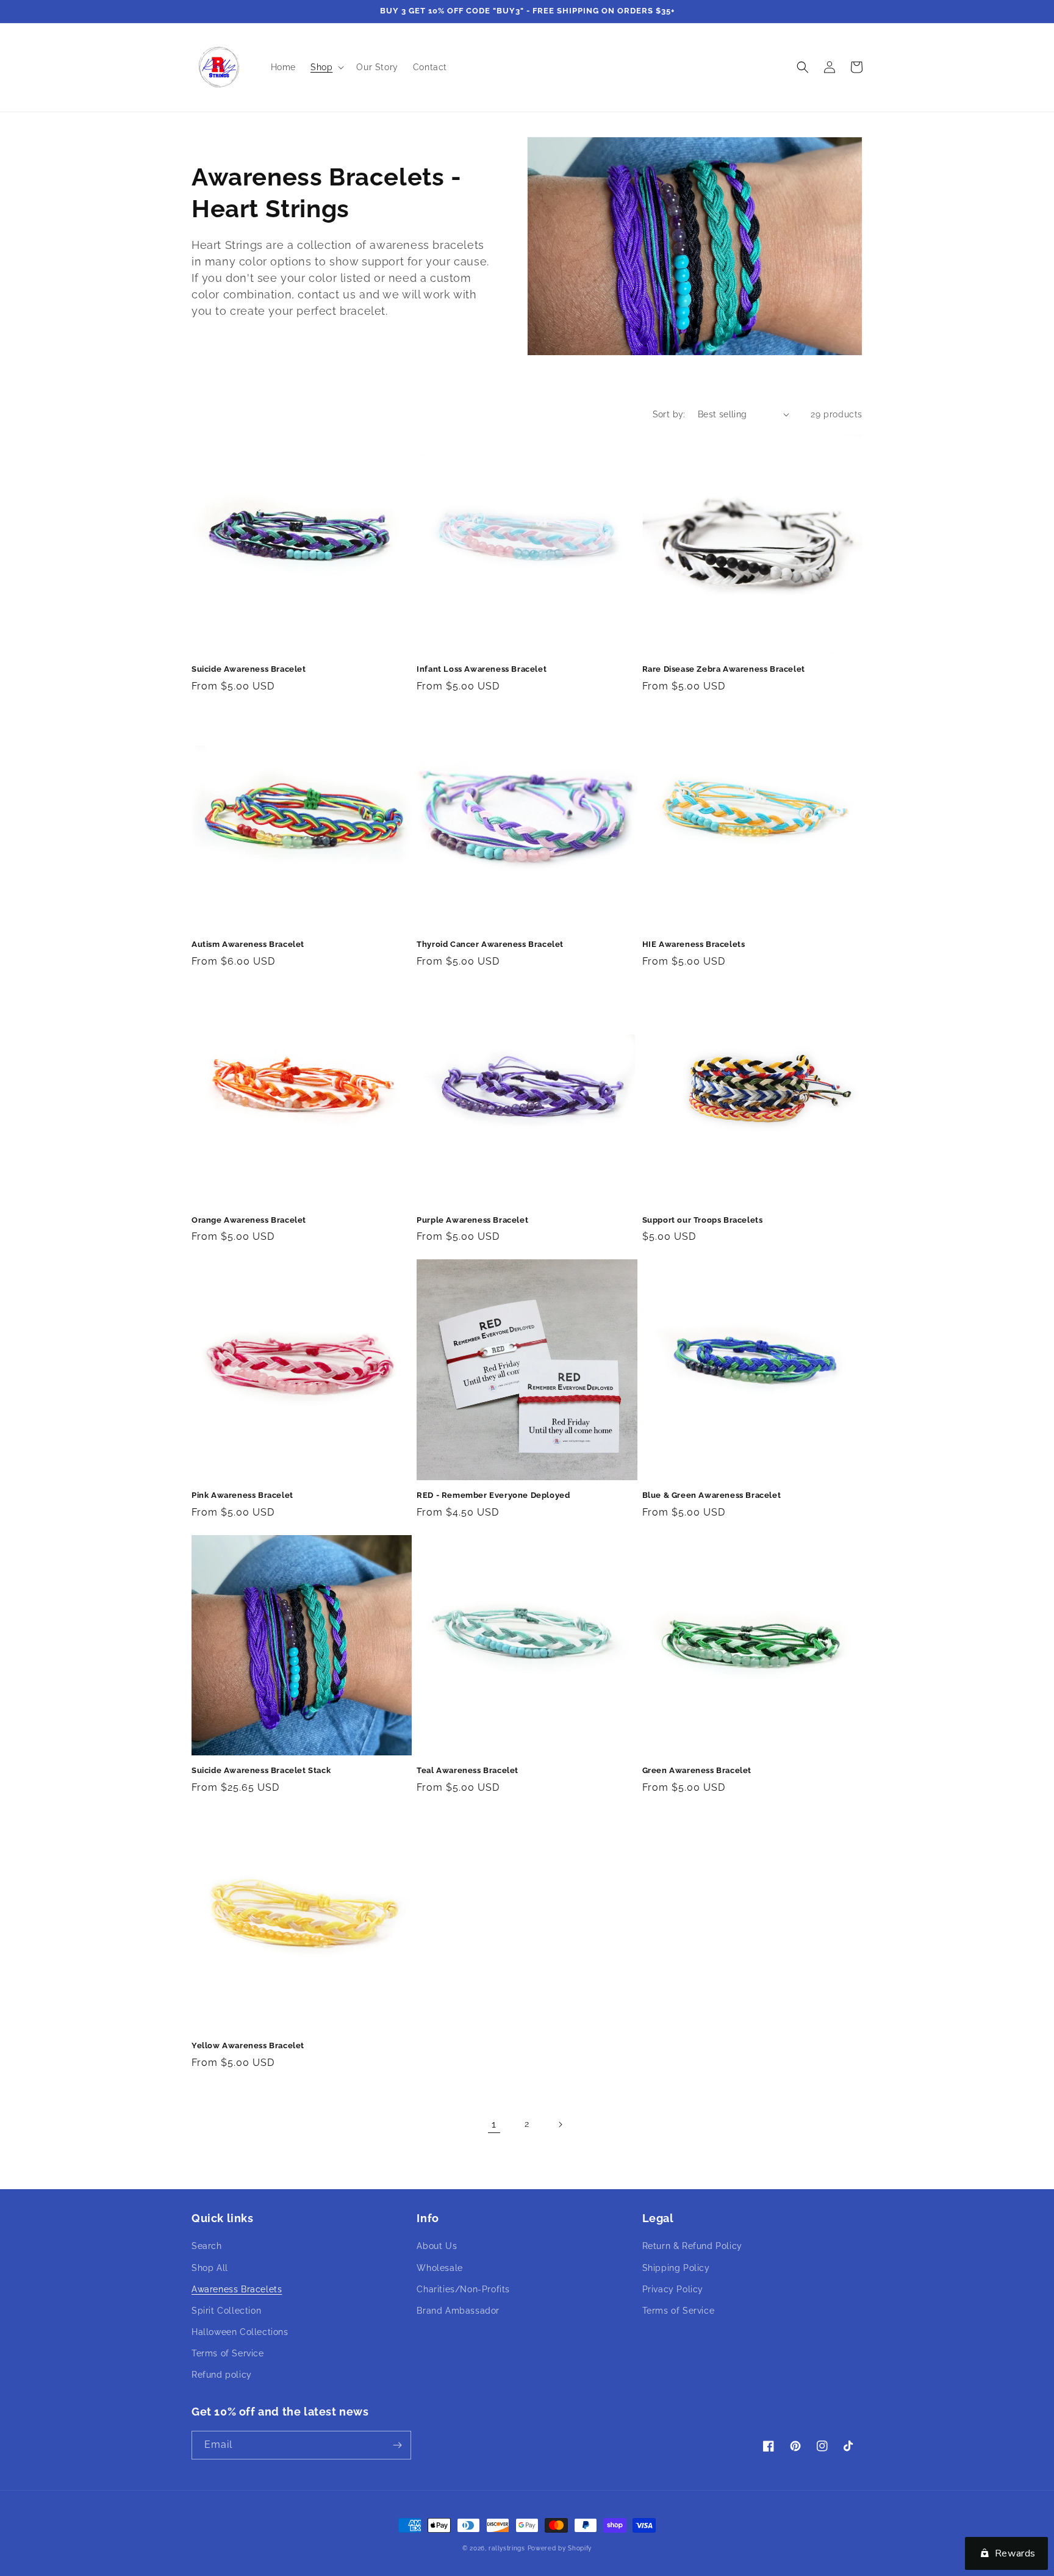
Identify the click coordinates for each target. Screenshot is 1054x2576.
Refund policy (222, 2375)
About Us (437, 2246)
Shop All (210, 2268)
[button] (326, 67)
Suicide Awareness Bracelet (249, 669)
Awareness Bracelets (237, 2289)
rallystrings (507, 2548)
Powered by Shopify (560, 2548)
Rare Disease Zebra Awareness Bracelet (724, 669)
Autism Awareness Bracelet (248, 944)
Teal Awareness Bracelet (468, 1770)
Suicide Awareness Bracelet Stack (261, 1770)
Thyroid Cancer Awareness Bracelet (490, 944)
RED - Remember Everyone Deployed (493, 1495)
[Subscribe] (397, 2445)
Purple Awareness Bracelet (472, 1220)
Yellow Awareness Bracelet (248, 2045)
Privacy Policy (673, 2289)
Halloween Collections (240, 2332)
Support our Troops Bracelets (703, 1220)
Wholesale (439, 2268)
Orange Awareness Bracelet (249, 1220)
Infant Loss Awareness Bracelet (482, 669)
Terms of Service (228, 2353)
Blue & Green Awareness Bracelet (712, 1495)
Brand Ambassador (458, 2311)
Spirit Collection (226, 2311)
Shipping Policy (676, 2268)
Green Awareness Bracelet (697, 1770)
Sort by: (669, 414)
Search (207, 2246)
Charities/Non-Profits (463, 2289)
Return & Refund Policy (692, 2246)
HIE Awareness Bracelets (694, 944)
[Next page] (560, 2124)
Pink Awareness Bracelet (242, 1495)
